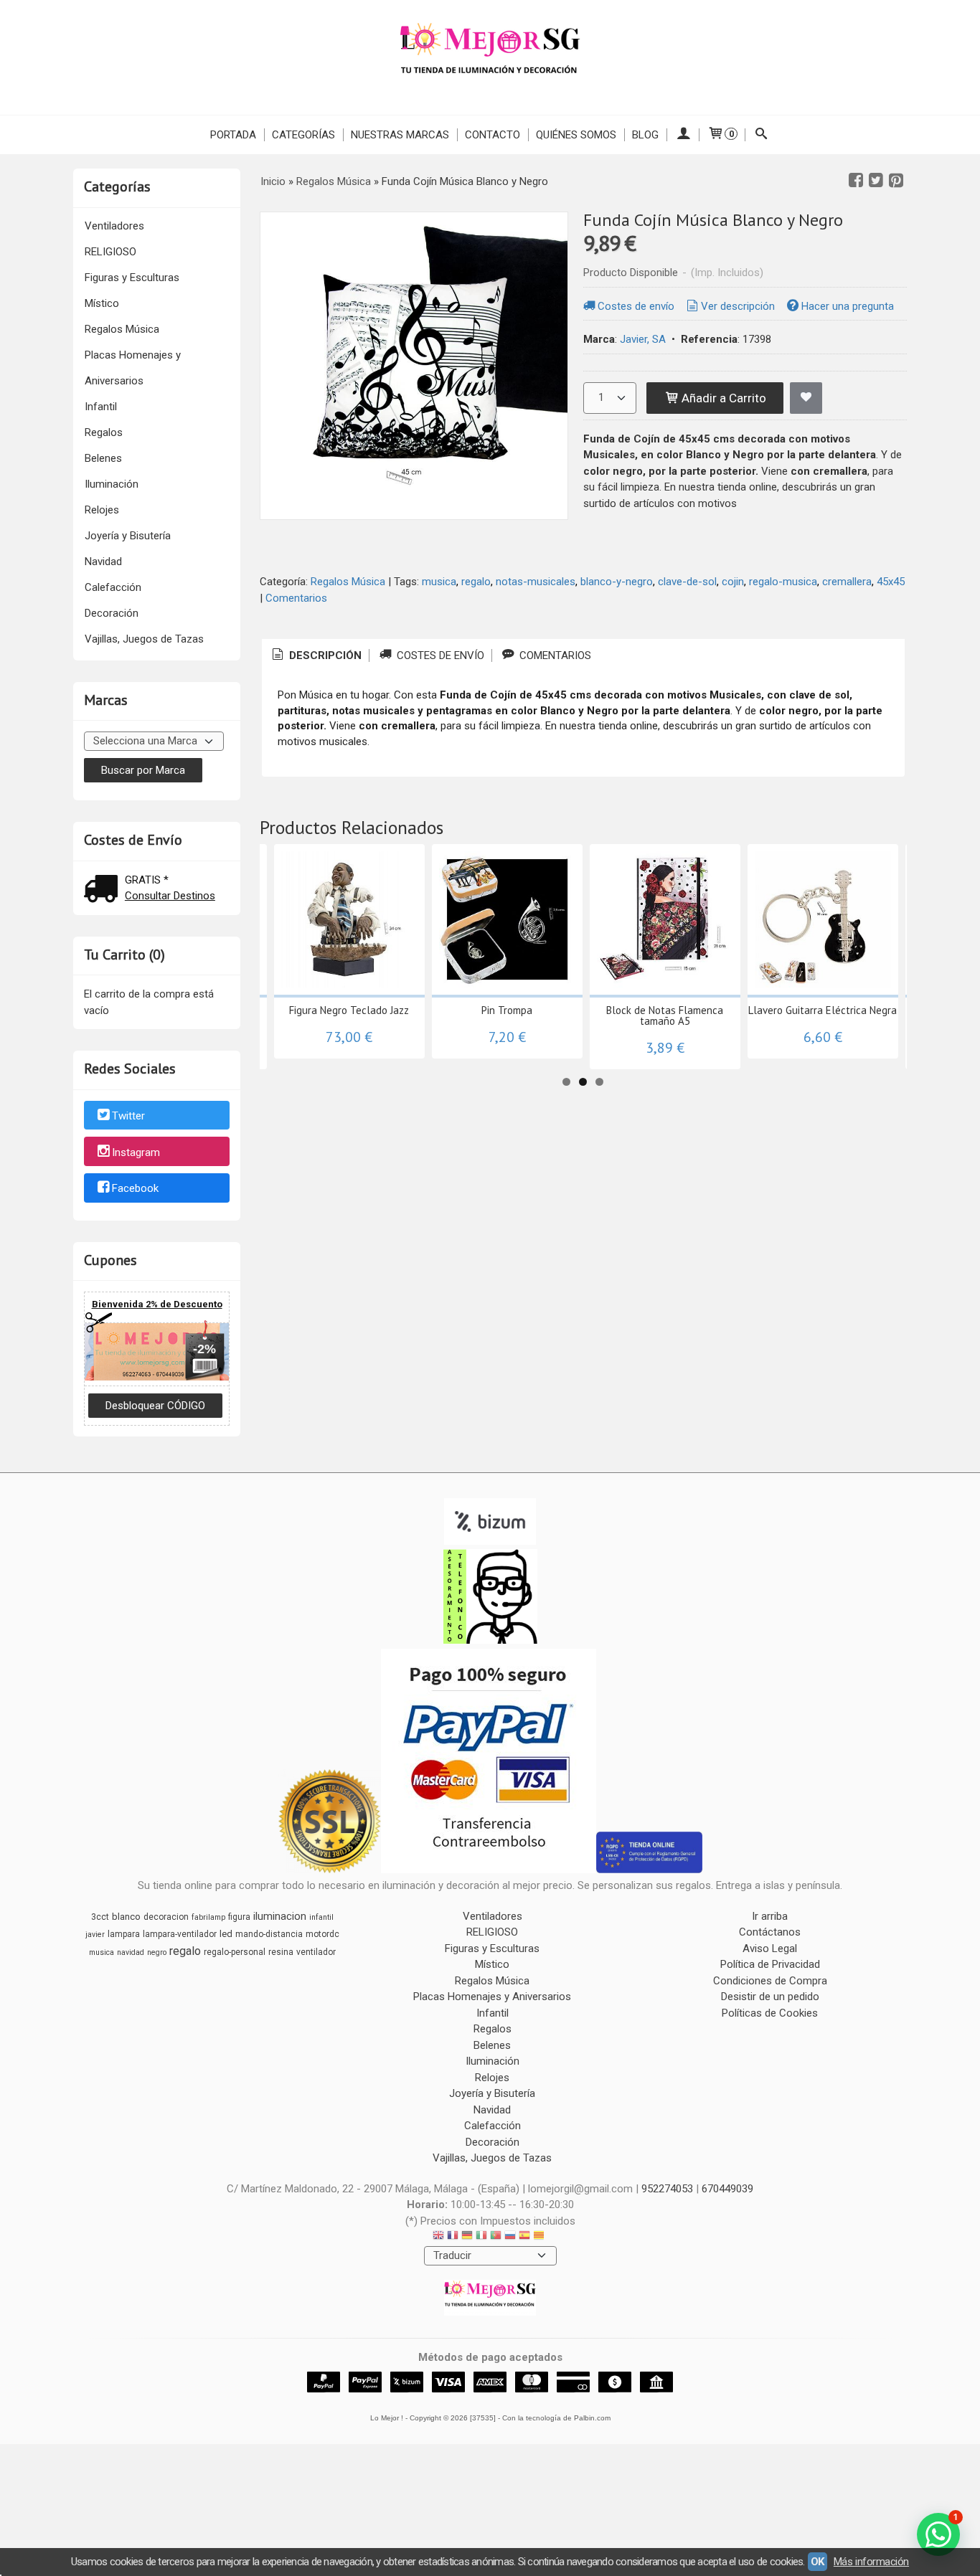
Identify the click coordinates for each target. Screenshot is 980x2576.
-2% (204, 1349)
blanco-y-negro (617, 582)
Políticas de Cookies (770, 2013)
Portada (233, 135)
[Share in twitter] (876, 181)
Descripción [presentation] (324, 655)
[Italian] (481, 2237)
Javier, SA (643, 339)
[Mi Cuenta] (683, 135)
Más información (871, 2562)
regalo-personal (235, 1952)
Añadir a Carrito (722, 398)
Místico (102, 303)
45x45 (891, 582)
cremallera (847, 582)
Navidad (103, 562)
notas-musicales (536, 582)
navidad (131, 1952)
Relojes (102, 510)
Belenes (103, 458)
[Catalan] (540, 2237)
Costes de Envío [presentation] (439, 655)
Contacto (493, 135)
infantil (321, 1917)
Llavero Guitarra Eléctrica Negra (823, 1010)
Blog (645, 135)
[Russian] (510, 2237)
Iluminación (112, 484)
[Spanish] (524, 2237)
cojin (733, 582)
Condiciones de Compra (770, 1981)
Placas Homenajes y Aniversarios (133, 368)
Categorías (303, 135)
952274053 (667, 2189)
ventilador (316, 1952)
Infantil (101, 407)
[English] (438, 2237)
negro (157, 1952)
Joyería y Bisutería (128, 536)
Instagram (136, 1152)
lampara (124, 1934)
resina (281, 1952)
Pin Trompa (507, 1010)
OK (818, 2562)
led (226, 1934)
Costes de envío (636, 306)
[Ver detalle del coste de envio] (104, 890)
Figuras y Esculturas (132, 278)
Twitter (128, 1116)
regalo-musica (783, 582)
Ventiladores (114, 226)
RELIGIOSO (110, 252)
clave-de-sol (687, 582)
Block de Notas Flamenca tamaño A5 (665, 1015)
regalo (476, 582)
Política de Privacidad (770, 1964)
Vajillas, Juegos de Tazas (144, 639)
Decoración (112, 613)
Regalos (104, 432)
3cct (100, 1917)
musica (439, 582)
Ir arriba (770, 1916)
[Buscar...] (762, 135)
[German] (467, 2237)
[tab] (316, 656)
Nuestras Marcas (400, 135)
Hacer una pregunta (848, 306)
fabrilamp (208, 1917)
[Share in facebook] (856, 181)
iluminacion (280, 1916)
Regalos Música (122, 329)
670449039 (727, 2189)
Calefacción (113, 587)
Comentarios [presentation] (554, 655)
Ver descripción (738, 306)
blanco (126, 1917)
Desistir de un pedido (770, 1997)
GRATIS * (147, 880)
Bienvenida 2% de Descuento (157, 1304)
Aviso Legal (770, 1948)
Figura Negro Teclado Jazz (349, 1010)
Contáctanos (770, 1932)
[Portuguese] (496, 2237)
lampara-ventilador (180, 1934)
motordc (322, 1934)
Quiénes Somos (576, 135)
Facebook (135, 1189)
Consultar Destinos (170, 896)
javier (95, 1935)
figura (239, 1917)
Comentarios (296, 598)
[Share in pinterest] (896, 181)
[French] (453, 2237)
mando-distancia (269, 1934)
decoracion (166, 1917)
